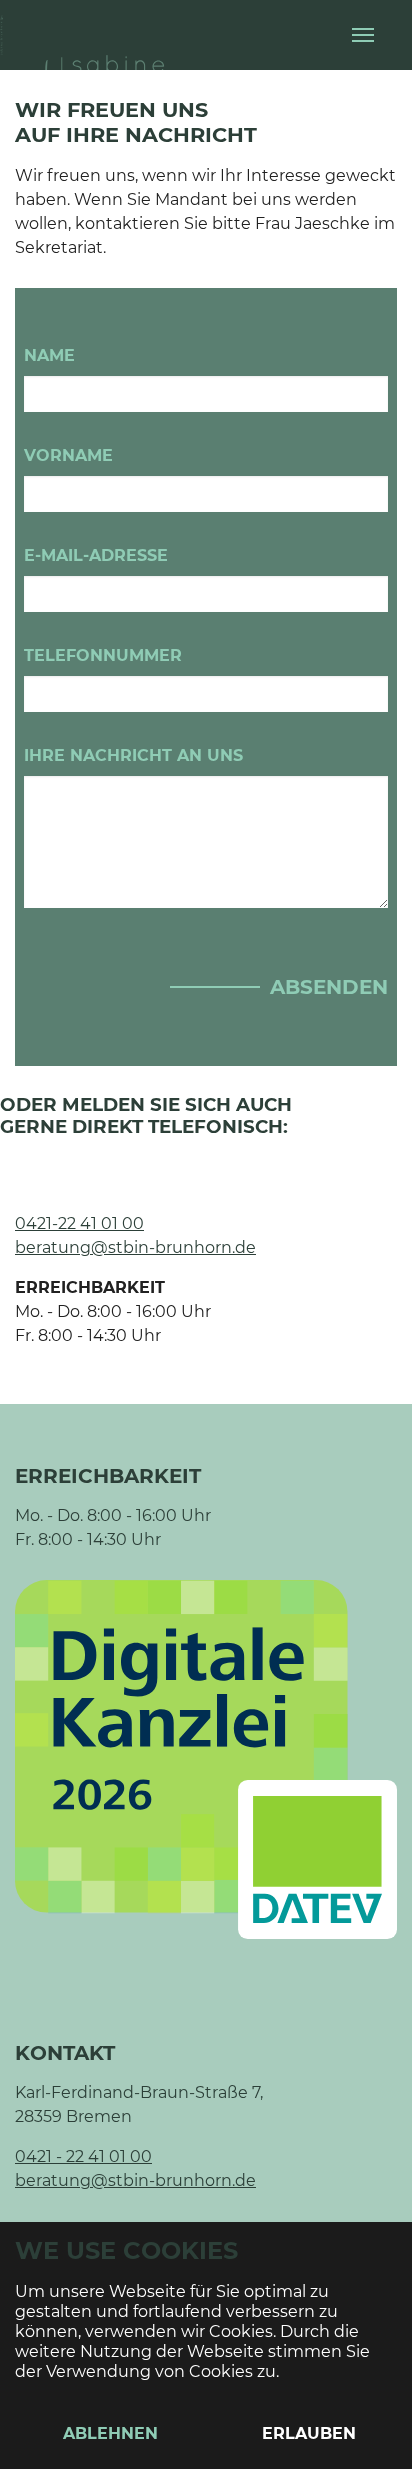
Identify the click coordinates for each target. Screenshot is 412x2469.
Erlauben (309, 2433)
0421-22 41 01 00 (79, 1223)
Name (49, 355)
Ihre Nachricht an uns (133, 755)
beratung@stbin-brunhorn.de (135, 1247)
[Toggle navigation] (363, 35)
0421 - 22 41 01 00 (83, 2156)
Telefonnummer (103, 655)
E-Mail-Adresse (96, 555)
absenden (329, 987)
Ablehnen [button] (110, 2433)
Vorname (68, 455)
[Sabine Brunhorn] (100, 34)
